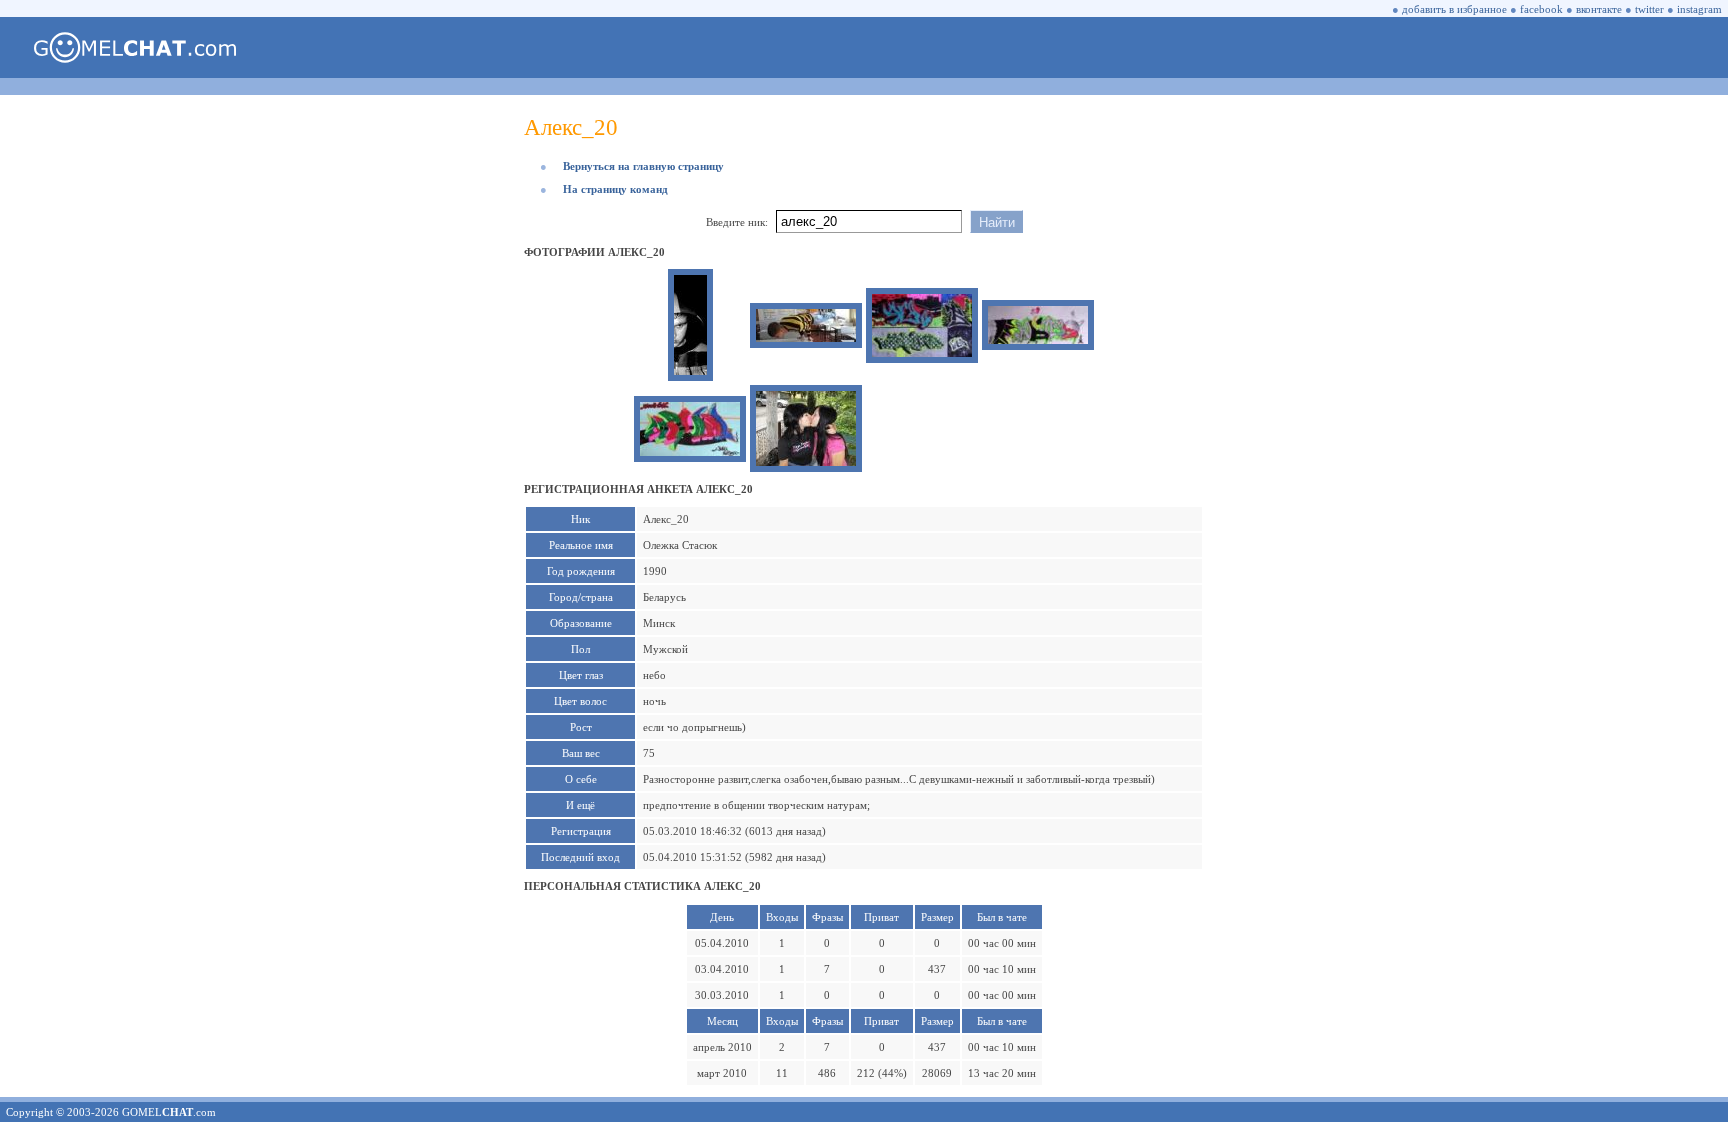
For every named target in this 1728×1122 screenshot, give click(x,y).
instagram (1699, 9)
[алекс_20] (690, 371)
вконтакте (1599, 9)
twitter (1649, 9)
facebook (1541, 9)
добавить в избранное (1454, 9)
